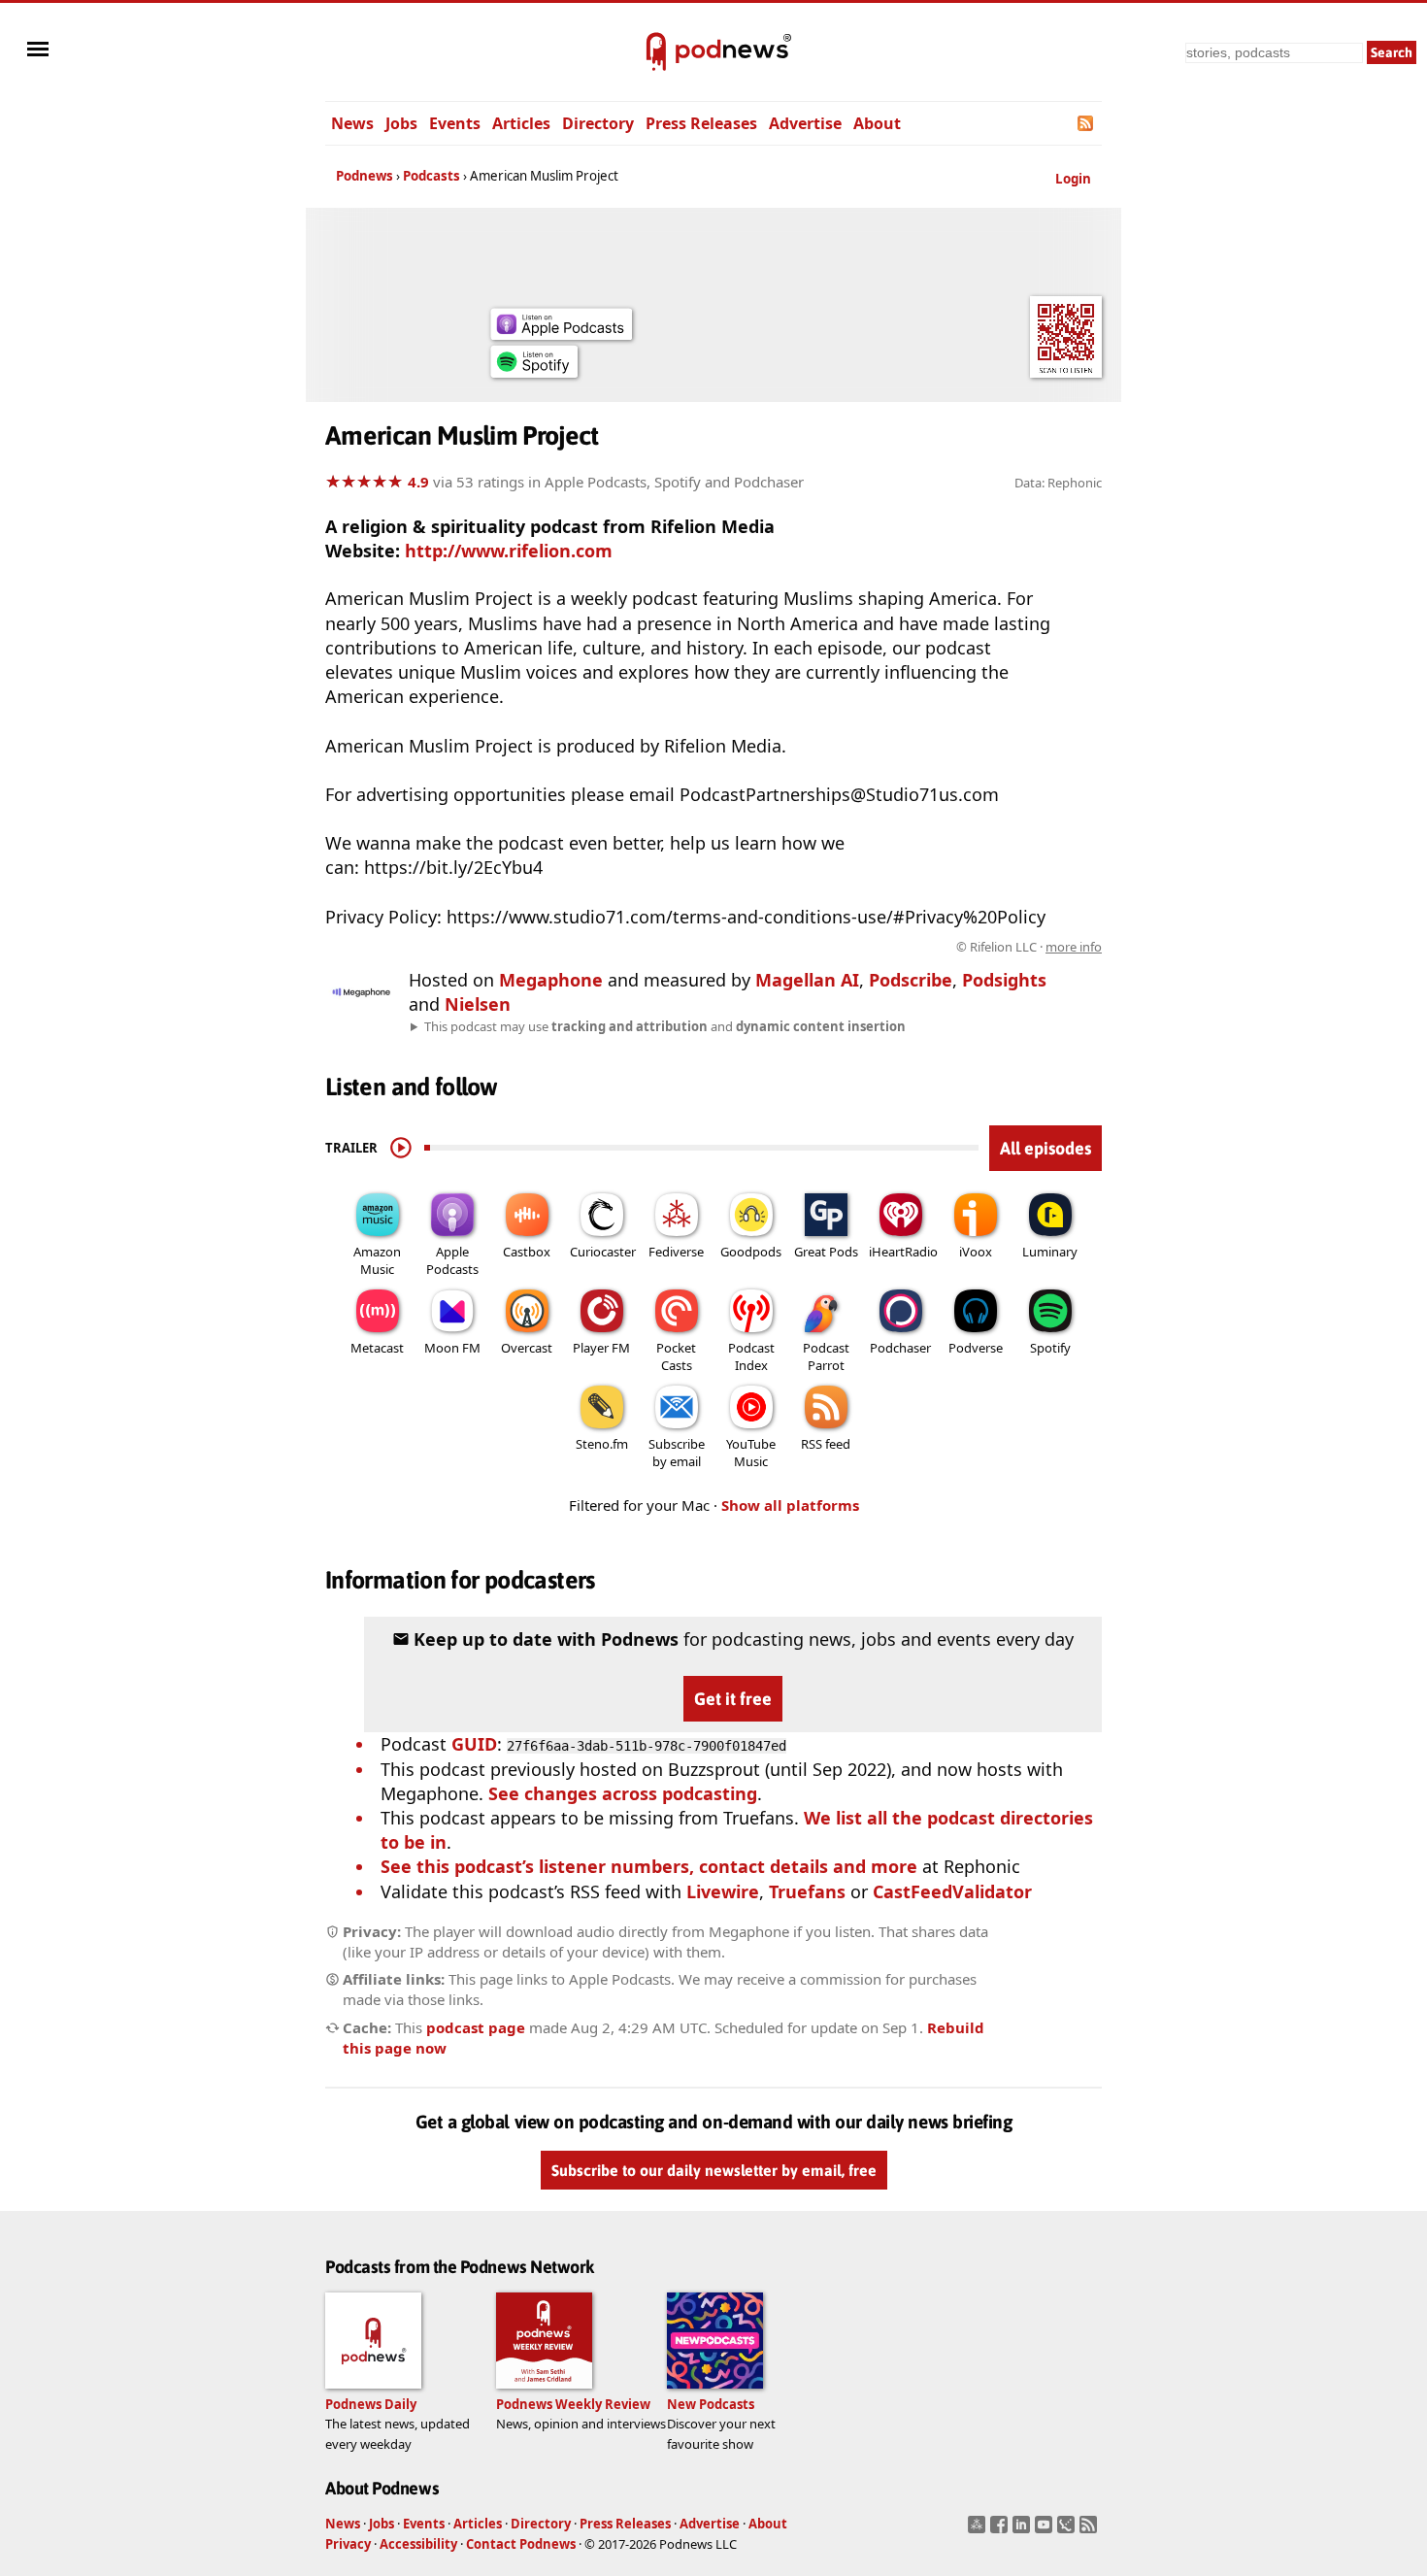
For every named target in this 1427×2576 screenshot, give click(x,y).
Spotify (1050, 1348)
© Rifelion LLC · (1029, 947)
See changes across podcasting (623, 1793)
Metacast (377, 1348)
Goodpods (751, 1252)
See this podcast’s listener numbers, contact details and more (649, 1866)
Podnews (365, 176)
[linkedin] (1024, 2530)
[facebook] (1001, 2530)
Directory (598, 123)
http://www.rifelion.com (509, 551)
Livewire (723, 1891)
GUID (474, 1744)
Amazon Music (377, 1260)
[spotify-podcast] (534, 371)
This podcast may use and (665, 1026)
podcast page (476, 2027)
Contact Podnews (521, 2544)
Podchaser (900, 1348)
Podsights (1004, 980)
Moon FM (452, 1348)
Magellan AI (807, 980)
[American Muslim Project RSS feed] (1087, 123)
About (877, 123)
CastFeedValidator (952, 1891)
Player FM (601, 1348)
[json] (1068, 2530)
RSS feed (826, 1444)
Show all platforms (790, 1505)
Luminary (1050, 1252)
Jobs (401, 123)
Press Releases (701, 123)
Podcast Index (751, 1356)
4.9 (418, 482)
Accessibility (418, 2544)
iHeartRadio (903, 1252)
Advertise (805, 123)
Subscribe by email (677, 1453)
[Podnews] (656, 52)
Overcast (527, 1348)
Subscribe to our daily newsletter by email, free (714, 2170)
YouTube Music (751, 1453)
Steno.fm (602, 1444)
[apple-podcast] (561, 333)
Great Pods (826, 1252)
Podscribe (911, 980)
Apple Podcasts (452, 1260)
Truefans (807, 1891)
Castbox (527, 1252)
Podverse (976, 1348)
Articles (521, 123)
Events (455, 123)
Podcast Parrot (826, 1356)
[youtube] (1046, 2530)
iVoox (976, 1252)
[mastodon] (979, 2530)
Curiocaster (603, 1252)
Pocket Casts (676, 1356)
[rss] (1091, 2530)
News (352, 123)
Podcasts (431, 176)
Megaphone (551, 980)
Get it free (733, 1699)
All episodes (1045, 1148)
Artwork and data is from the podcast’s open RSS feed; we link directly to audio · (795, 947)
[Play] (401, 1148)
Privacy (348, 2544)
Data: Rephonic (1058, 483)
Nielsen (478, 1004)
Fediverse (676, 1252)
